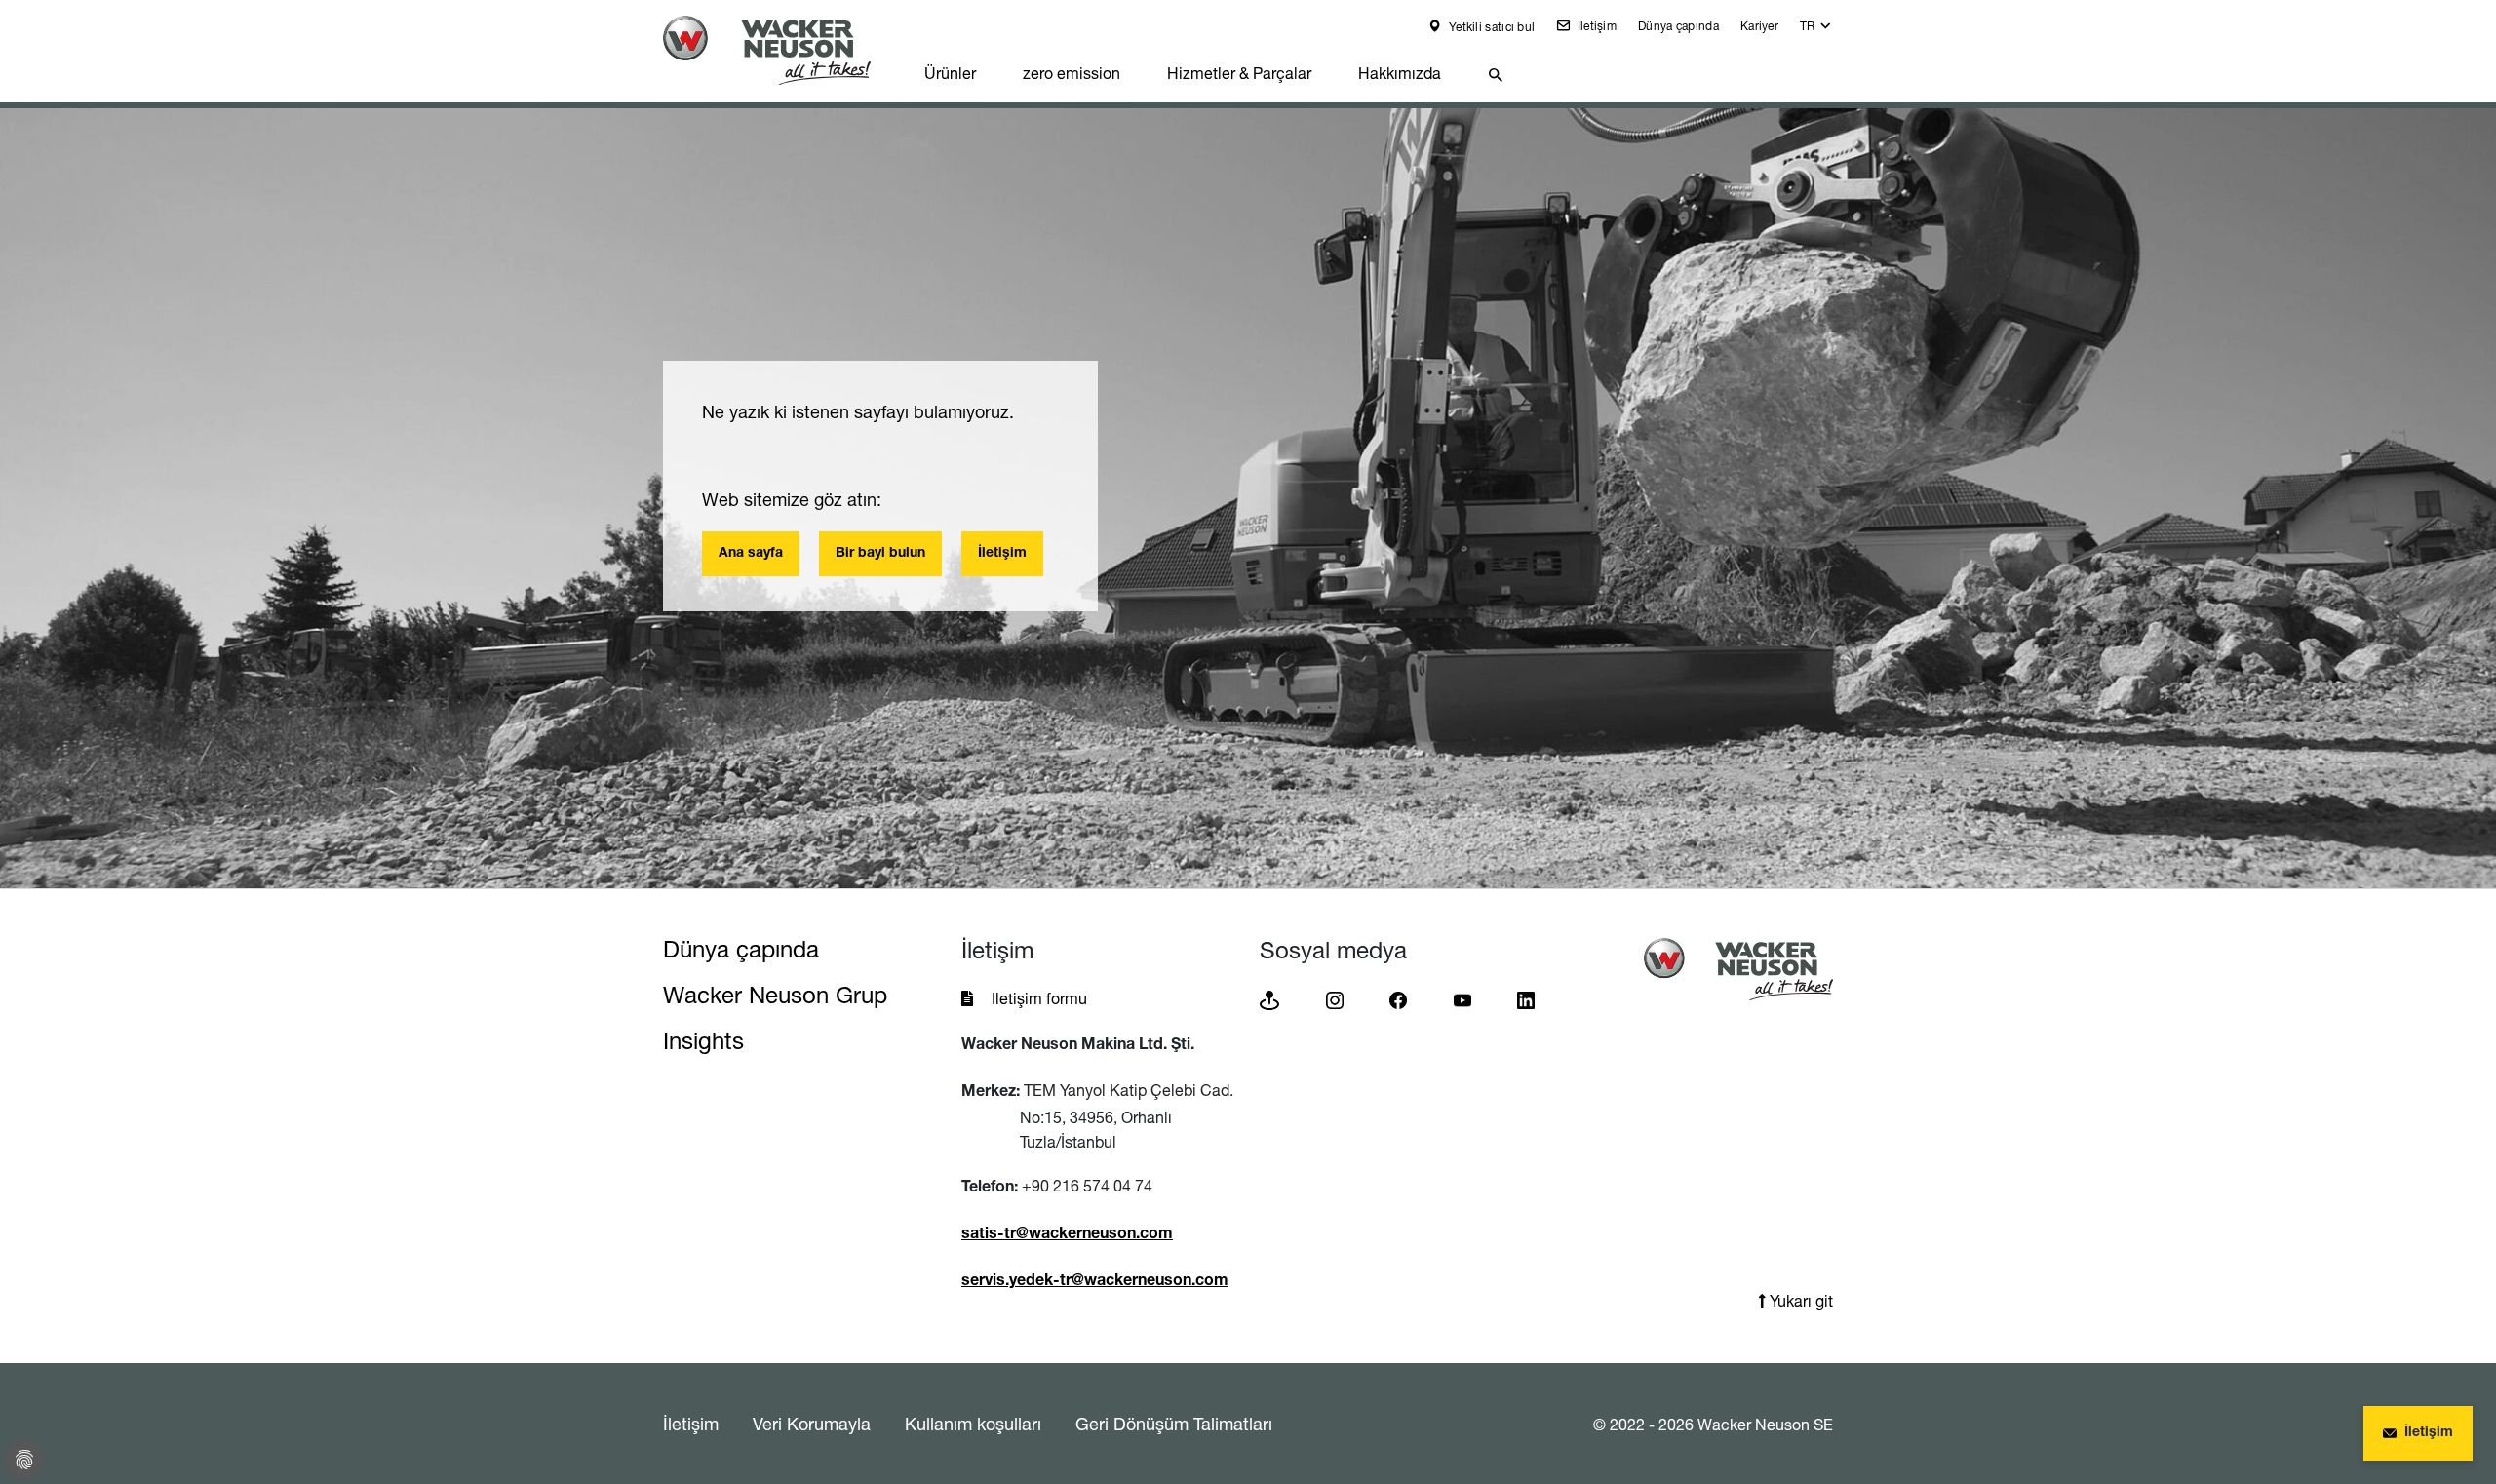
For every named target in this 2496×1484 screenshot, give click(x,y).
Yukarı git (1799, 1301)
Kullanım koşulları (973, 1424)
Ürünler (950, 73)
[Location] (1269, 999)
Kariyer (1759, 26)
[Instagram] (1335, 999)
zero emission (1072, 73)
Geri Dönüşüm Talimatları (1174, 1424)
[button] (1816, 31)
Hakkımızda (1400, 73)
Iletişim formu (1039, 998)
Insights (703, 1041)
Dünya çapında (1678, 26)
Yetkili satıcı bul (1491, 27)
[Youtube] (1462, 999)
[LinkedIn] (1526, 999)
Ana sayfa (751, 554)
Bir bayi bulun (880, 554)
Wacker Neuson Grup (775, 995)
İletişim (1595, 26)
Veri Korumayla (812, 1424)
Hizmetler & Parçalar (1239, 73)
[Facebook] (1398, 999)
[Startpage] (782, 50)
